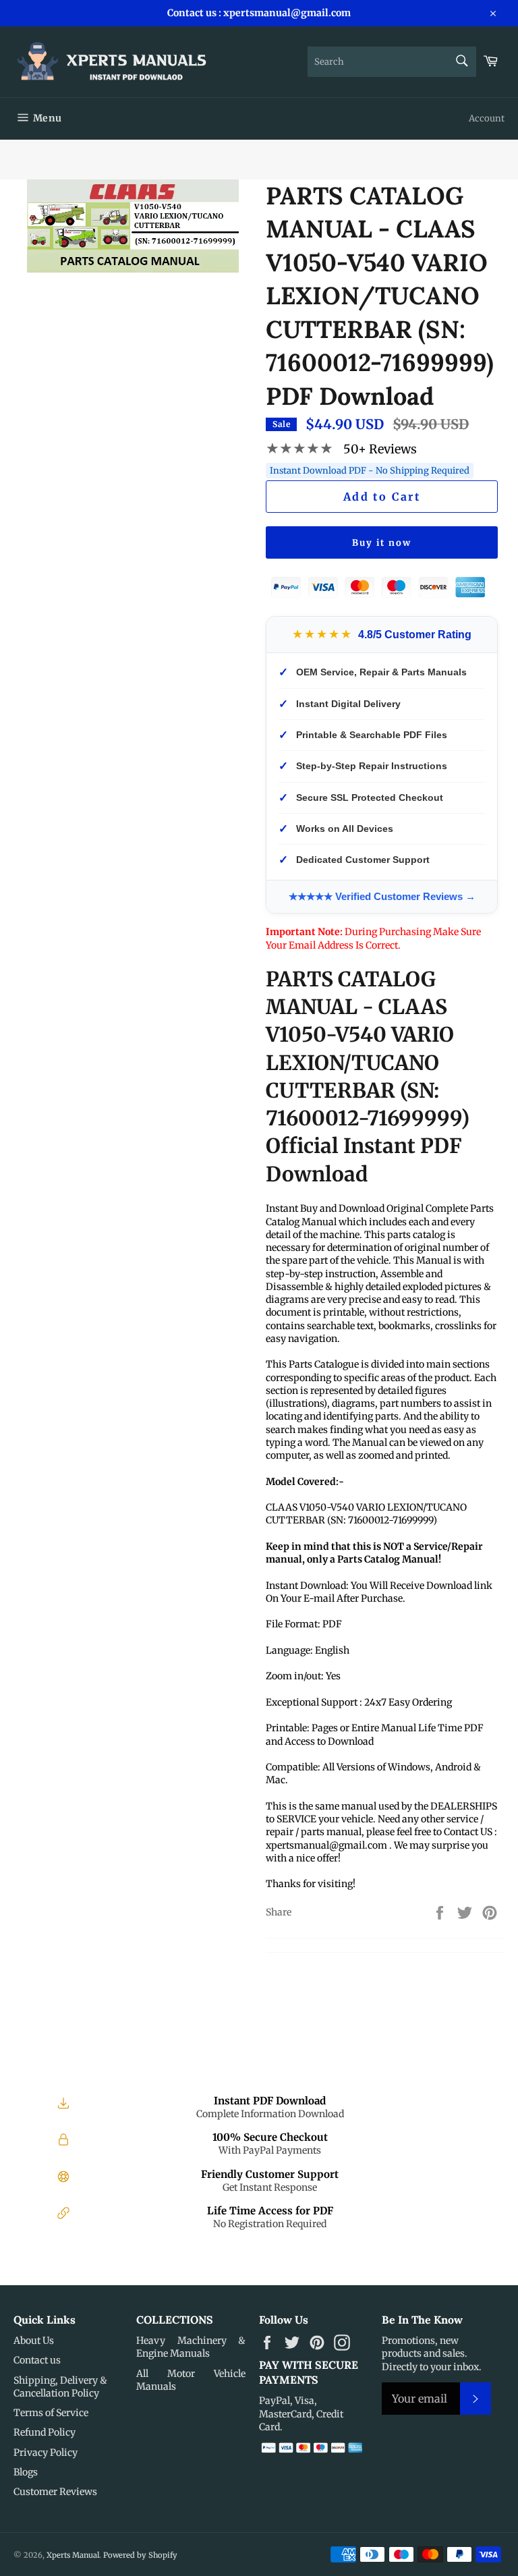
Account (487, 118)
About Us (34, 2341)
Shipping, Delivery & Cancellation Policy (60, 2387)
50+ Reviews (380, 449)
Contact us (37, 2360)
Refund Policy (45, 2432)
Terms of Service (51, 2413)
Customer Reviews (55, 2492)
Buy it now (382, 543)
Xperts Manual (73, 2555)
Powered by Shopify (140, 2555)
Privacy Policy (46, 2453)
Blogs (26, 2472)
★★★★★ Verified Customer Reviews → (382, 896)
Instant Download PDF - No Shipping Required (370, 471)
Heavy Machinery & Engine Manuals (191, 2347)
